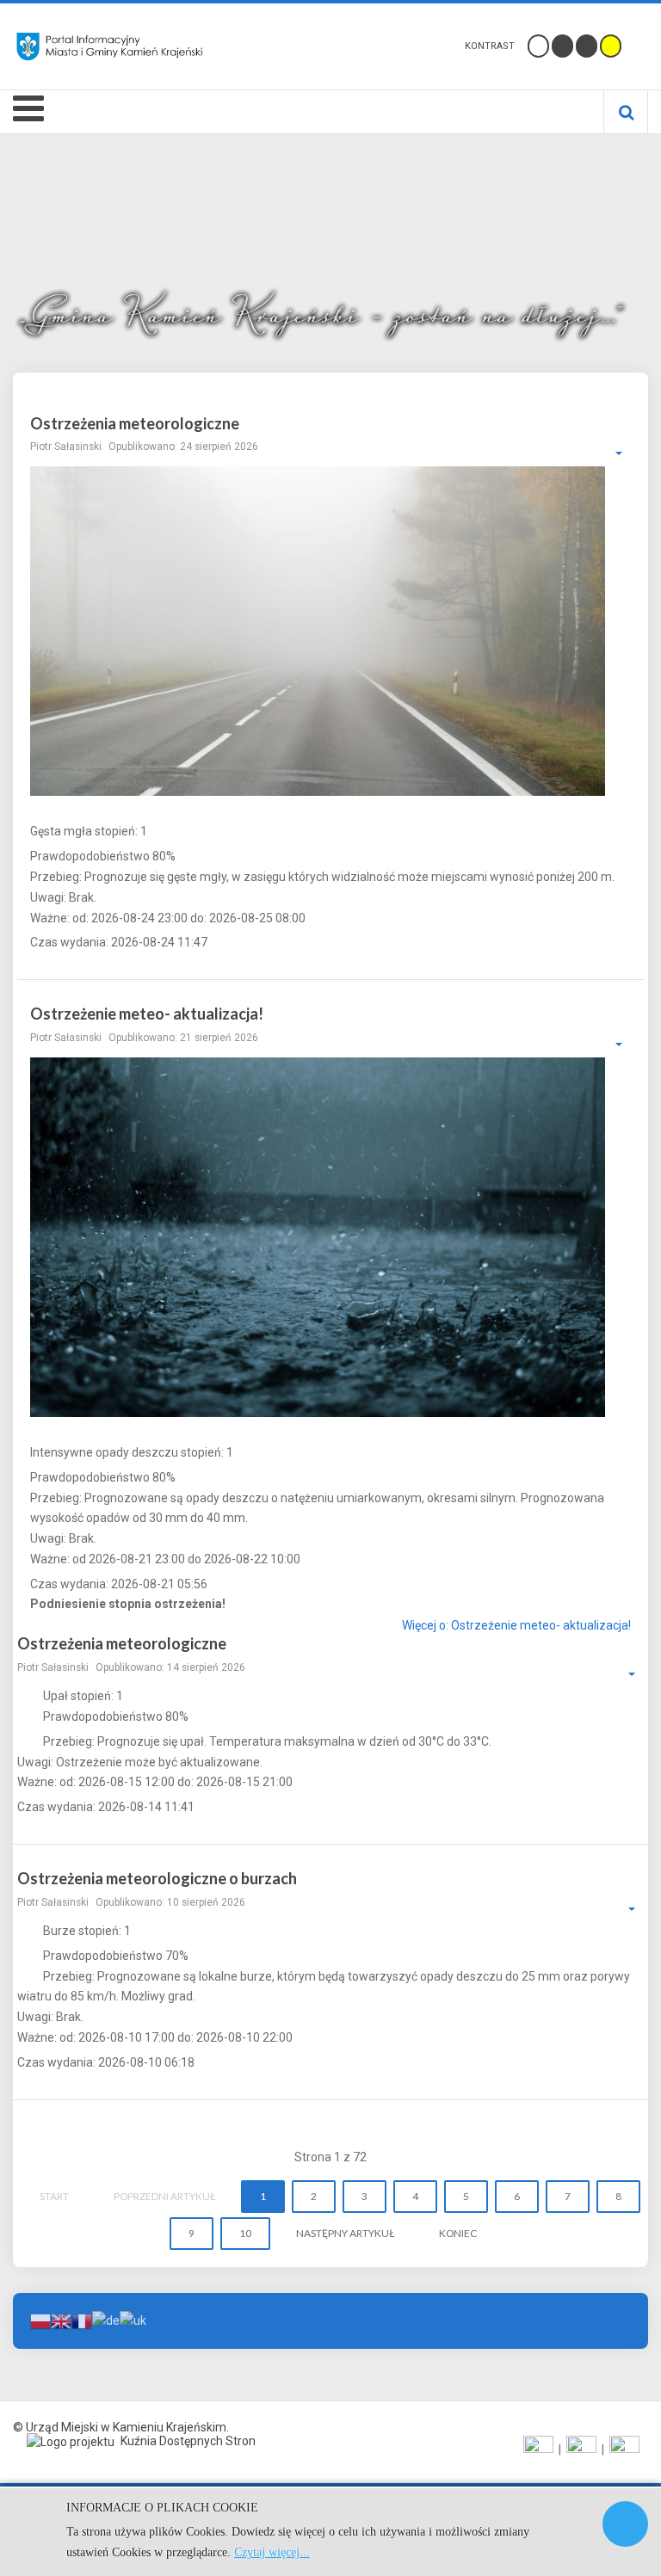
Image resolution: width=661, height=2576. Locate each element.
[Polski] (40, 2320)
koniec (458, 2233)
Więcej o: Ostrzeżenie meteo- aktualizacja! (516, 1626)
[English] (61, 2320)
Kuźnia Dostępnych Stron (187, 2441)
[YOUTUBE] (581, 2450)
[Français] (82, 2320)
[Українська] (133, 2320)
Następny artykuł (345, 2233)
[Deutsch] (106, 2320)
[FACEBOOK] (538, 2450)
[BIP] (624, 2450)
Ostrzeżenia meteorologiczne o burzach (157, 1878)
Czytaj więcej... (272, 2552)
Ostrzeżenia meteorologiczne (135, 423)
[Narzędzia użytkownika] (610, 453)
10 (245, 2233)
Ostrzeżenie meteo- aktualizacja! (147, 1014)
